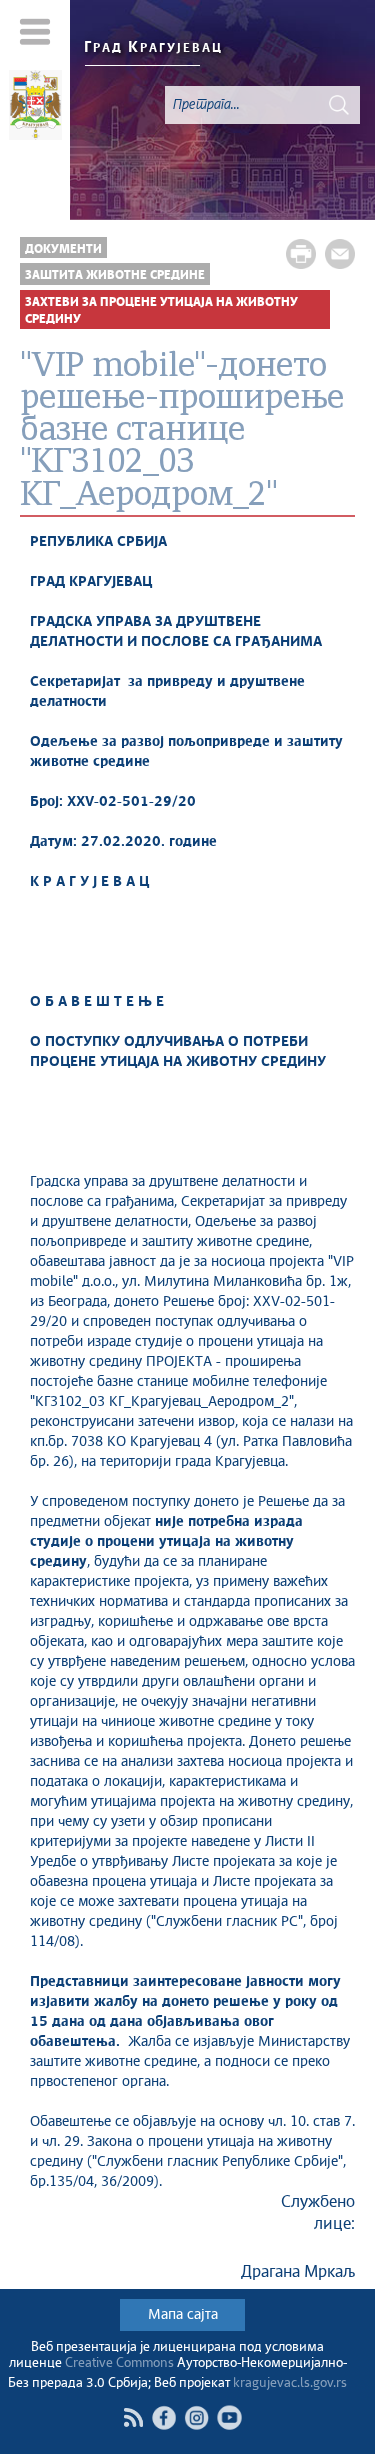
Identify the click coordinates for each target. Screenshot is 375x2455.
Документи (63, 249)
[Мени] (35, 31)
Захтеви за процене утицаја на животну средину (161, 311)
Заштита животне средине (115, 275)
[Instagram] (196, 2417)
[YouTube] (229, 2417)
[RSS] (133, 2418)
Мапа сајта (183, 2315)
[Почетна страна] (35, 108)
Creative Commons (119, 2363)
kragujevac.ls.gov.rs (290, 2383)
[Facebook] (163, 2417)
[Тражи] (339, 105)
